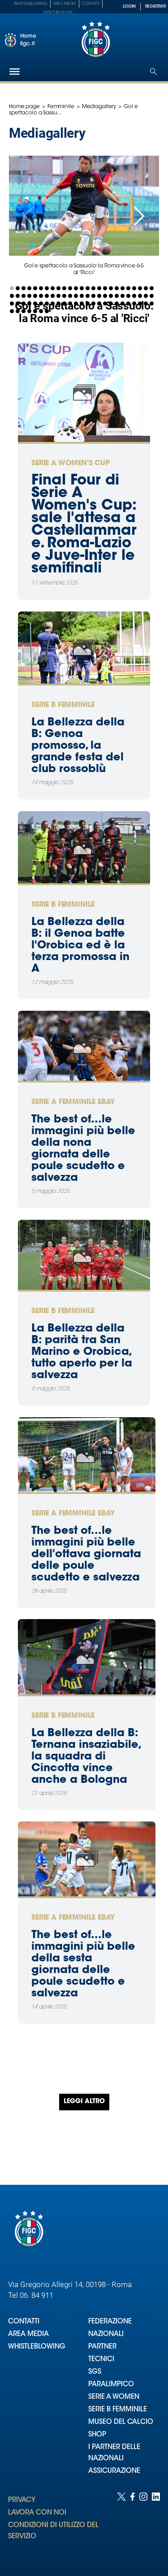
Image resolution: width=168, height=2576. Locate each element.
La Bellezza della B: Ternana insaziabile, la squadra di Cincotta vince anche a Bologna (86, 1757)
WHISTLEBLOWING (37, 2347)
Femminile (61, 107)
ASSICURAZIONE (114, 2471)
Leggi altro (84, 2102)
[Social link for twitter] (121, 2525)
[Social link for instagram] (143, 2525)
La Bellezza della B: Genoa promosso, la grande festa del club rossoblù (78, 746)
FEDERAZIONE (110, 2322)
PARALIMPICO (111, 2385)
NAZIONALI (106, 2334)
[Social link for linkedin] (156, 2525)
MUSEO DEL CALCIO (121, 2422)
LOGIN (129, 7)
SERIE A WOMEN (114, 2397)
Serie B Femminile (63, 705)
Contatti (90, 4)
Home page (24, 107)
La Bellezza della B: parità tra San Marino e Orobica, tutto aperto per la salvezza (82, 1352)
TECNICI (101, 2360)
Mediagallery (99, 107)
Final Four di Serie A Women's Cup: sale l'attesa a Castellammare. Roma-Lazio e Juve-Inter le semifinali (84, 525)
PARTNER (102, 2347)
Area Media (65, 4)
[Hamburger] (15, 72)
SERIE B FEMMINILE (118, 2410)
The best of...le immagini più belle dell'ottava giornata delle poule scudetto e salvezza (86, 1554)
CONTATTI (24, 2322)
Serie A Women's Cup (71, 463)
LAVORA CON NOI (37, 2513)
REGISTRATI (155, 7)
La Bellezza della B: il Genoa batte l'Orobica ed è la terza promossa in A (80, 946)
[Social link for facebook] (133, 2525)
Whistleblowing (31, 4)
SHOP (97, 2435)
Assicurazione (58, 13)
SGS (95, 2372)
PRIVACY (22, 2500)
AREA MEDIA (28, 2334)
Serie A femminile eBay (73, 1102)
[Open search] (153, 72)
